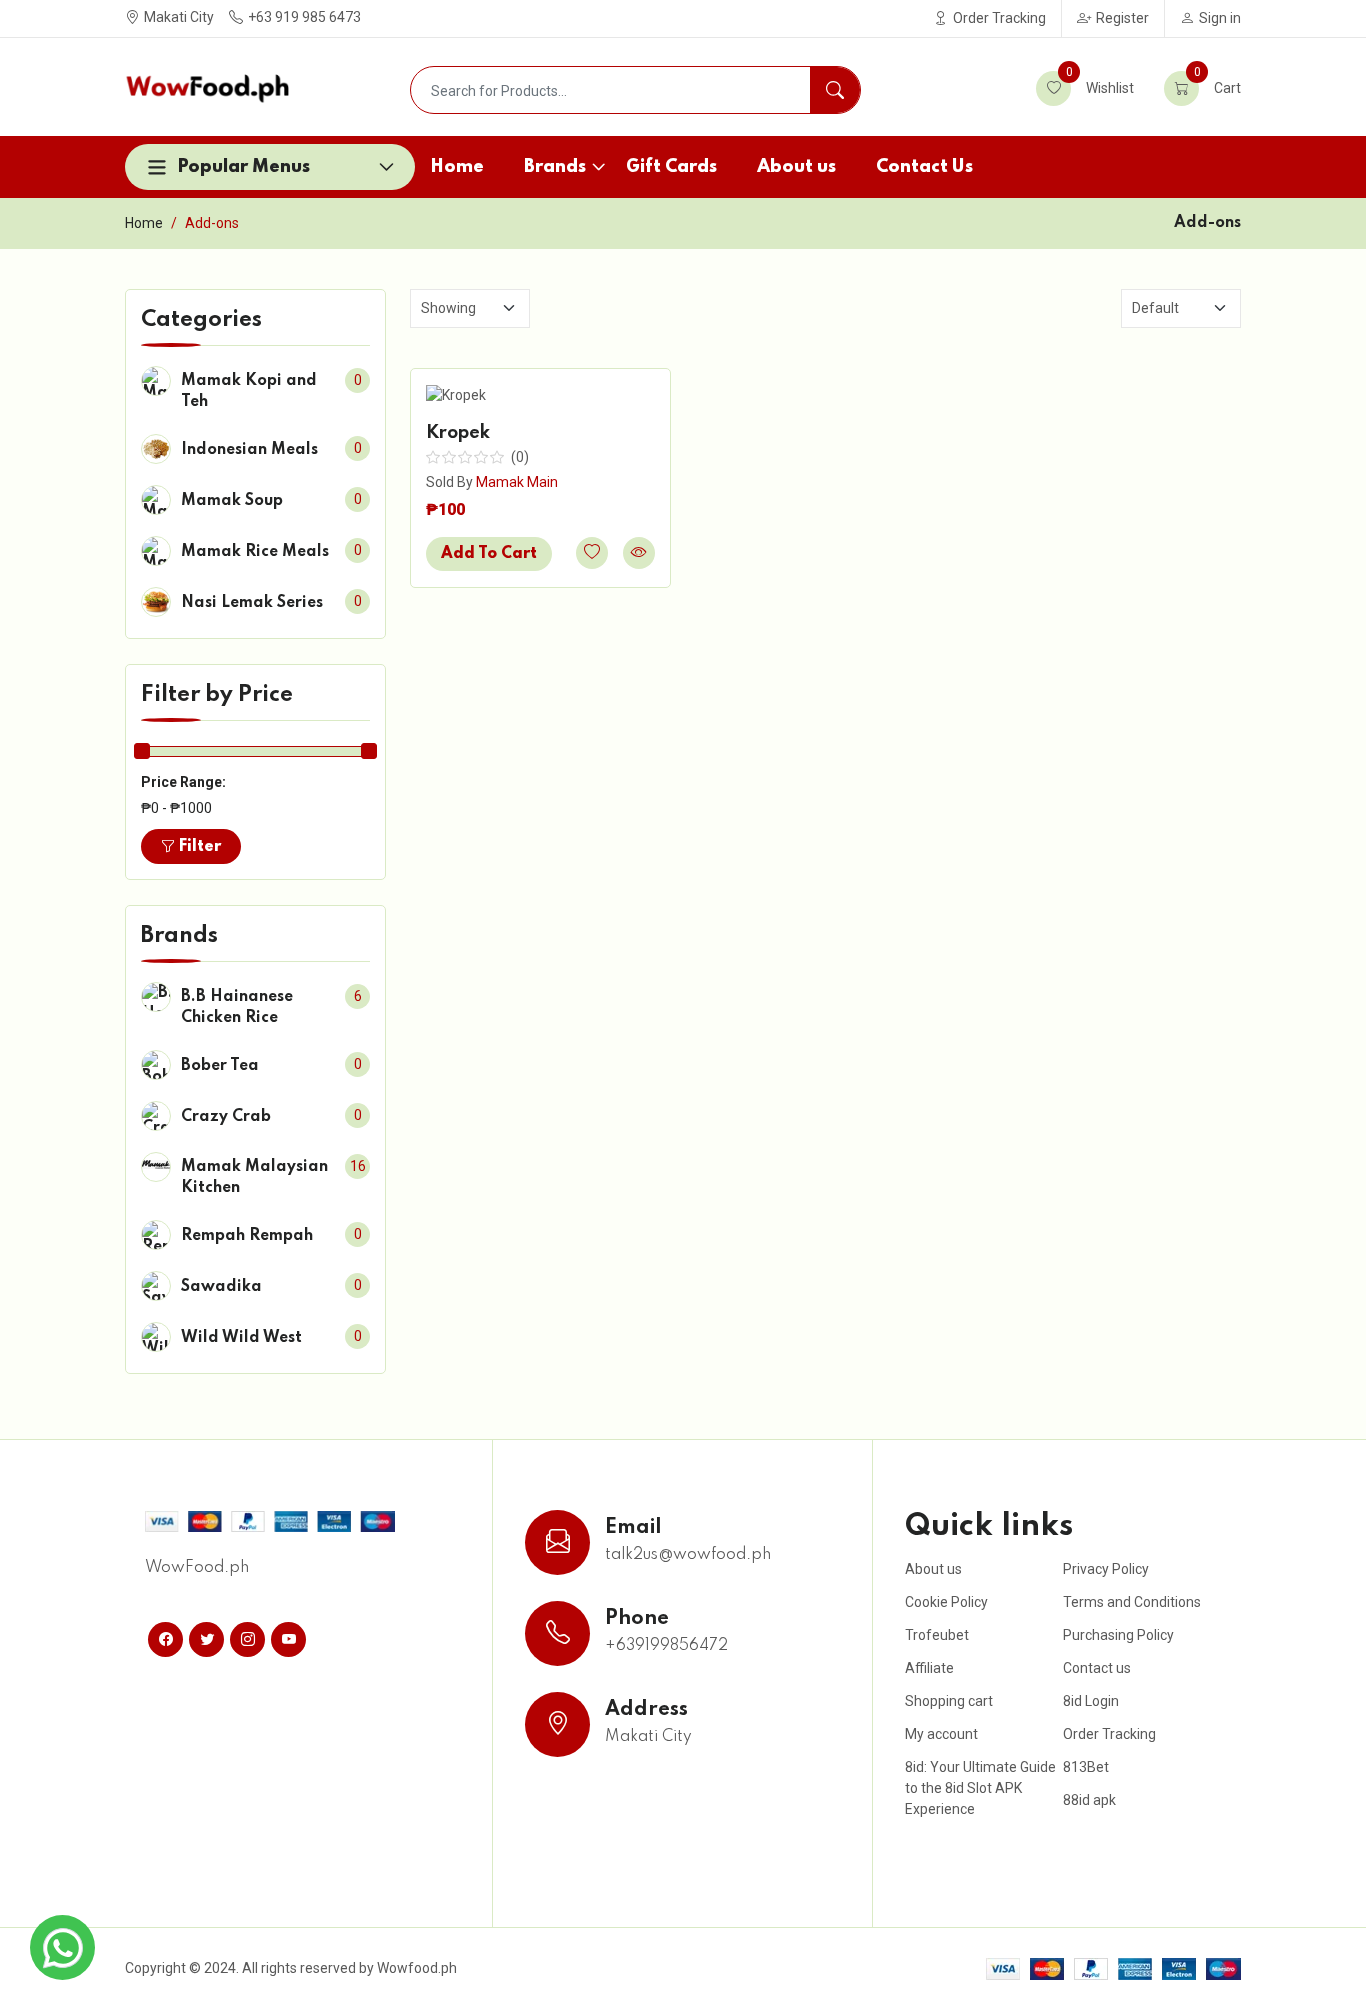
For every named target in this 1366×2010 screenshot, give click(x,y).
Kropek (458, 433)
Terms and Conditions (1132, 1602)
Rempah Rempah (247, 1236)
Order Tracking (999, 18)
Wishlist (1100, 83)
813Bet (1086, 1767)
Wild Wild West (241, 1338)
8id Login (1091, 1701)
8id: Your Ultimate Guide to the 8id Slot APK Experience (980, 1788)
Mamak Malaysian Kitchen (254, 1177)
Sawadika (221, 1287)
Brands (555, 167)
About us (796, 167)
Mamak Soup (232, 501)
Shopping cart (949, 1701)
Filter (198, 847)
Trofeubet (937, 1635)
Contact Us (924, 167)
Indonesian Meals (249, 450)
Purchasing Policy (1118, 1635)
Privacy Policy (1106, 1569)
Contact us (1097, 1668)
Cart (1217, 83)
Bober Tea (220, 1066)
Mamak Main (517, 482)
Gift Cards (671, 167)
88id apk (1089, 1800)
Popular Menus (243, 167)
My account (941, 1734)
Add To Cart (489, 554)
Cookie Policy (946, 1602)
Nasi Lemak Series (252, 603)
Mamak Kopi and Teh (249, 391)
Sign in (1220, 18)
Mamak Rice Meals (255, 552)
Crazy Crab (226, 1117)
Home (457, 167)
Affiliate (929, 1668)
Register (1122, 18)
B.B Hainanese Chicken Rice (237, 1007)
